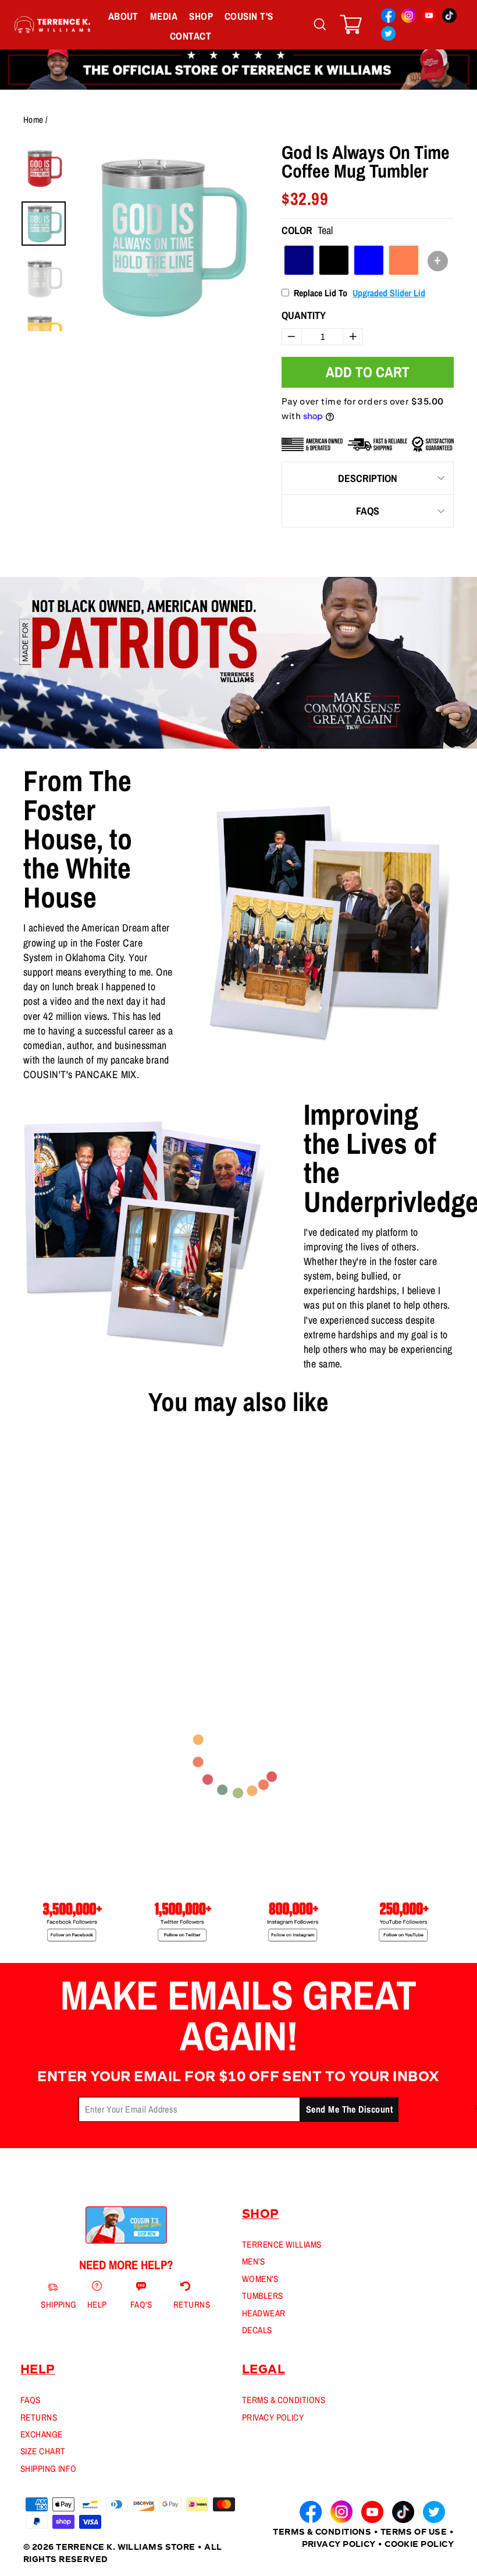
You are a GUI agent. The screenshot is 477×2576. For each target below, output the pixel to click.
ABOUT (123, 16)
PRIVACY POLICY (273, 2417)
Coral (404, 260)
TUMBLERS (263, 2296)
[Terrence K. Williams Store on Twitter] (388, 35)
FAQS (368, 511)
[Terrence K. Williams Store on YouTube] (429, 17)
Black (334, 260)
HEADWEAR (264, 2313)
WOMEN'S (260, 2279)
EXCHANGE (42, 2434)
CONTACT (191, 36)
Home (33, 120)
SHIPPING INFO (49, 2469)
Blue (369, 260)
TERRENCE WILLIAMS (282, 2244)
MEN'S (253, 2261)
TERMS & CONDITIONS (284, 2400)
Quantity (304, 315)
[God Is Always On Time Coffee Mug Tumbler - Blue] (47, 1596)
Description (368, 478)
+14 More (75, 1596)
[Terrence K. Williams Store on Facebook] (388, 17)
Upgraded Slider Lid (389, 293)
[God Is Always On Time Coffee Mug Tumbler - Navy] (25, 1596)
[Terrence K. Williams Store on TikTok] (449, 17)
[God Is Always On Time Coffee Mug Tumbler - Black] (36, 1596)
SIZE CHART (43, 2451)
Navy (299, 260)
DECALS (257, 2330)
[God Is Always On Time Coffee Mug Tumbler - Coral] (58, 1596)
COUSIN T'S (249, 16)
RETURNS (39, 2417)
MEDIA (164, 16)
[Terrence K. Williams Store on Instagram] (409, 17)
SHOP (201, 16)
